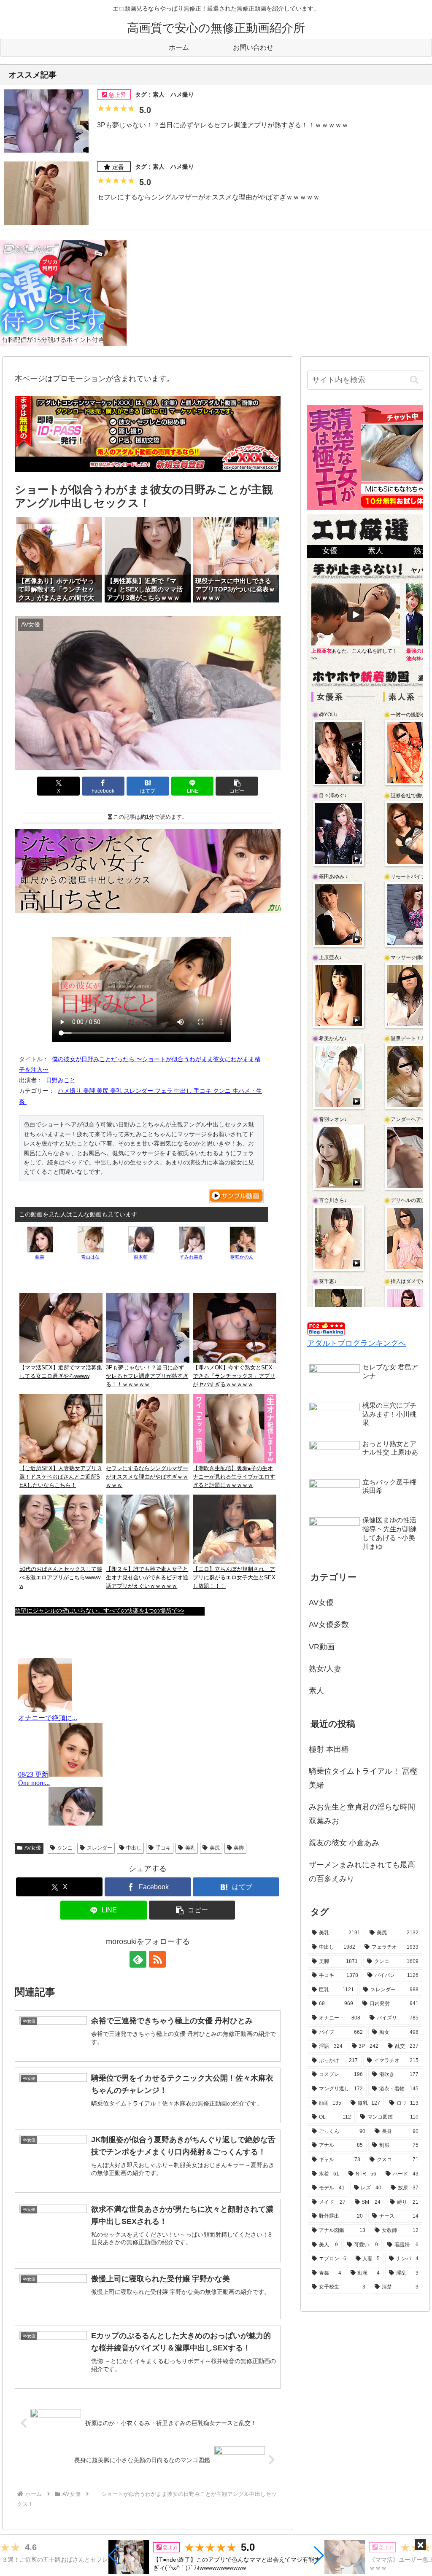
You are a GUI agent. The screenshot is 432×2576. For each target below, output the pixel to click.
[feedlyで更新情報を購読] (138, 1959)
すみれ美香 (191, 1257)
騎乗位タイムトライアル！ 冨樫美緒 (363, 1778)
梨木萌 (141, 1257)
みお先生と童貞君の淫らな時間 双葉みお (362, 1814)
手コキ (163, 1848)
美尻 (215, 1848)
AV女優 (33, 1848)
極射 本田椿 (329, 1749)
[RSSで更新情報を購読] (157, 1959)
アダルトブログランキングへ (356, 1343)
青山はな (90, 1257)
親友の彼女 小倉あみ (344, 1843)
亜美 (40, 1257)
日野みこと (61, 1080)
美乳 (190, 1848)
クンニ (65, 1848)
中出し (134, 1848)
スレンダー (100, 1848)
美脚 (239, 1848)
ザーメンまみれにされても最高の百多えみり (362, 1871)
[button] (114, 2555)
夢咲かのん (242, 1257)
